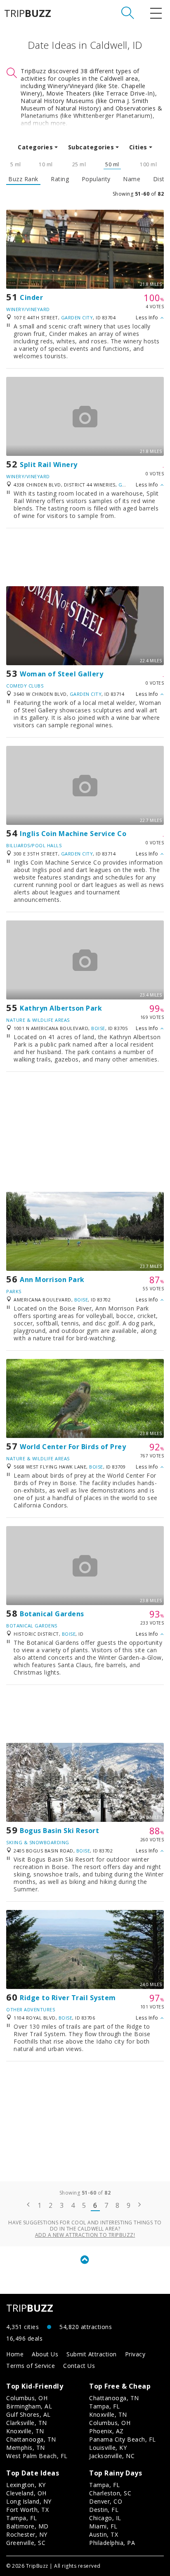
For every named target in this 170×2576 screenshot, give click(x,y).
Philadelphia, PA (112, 2543)
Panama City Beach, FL (123, 2439)
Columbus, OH (27, 2398)
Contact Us (79, 2366)
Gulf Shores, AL (28, 2414)
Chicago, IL (105, 2518)
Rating (60, 179)
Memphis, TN (26, 2448)
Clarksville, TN (27, 2423)
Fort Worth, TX (27, 2510)
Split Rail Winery (49, 465)
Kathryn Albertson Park (61, 1008)
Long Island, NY (29, 2501)
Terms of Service (31, 2366)
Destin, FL (104, 2510)
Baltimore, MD (27, 2526)
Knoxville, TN (25, 2431)
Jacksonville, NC (112, 2456)
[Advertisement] (85, 557)
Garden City (77, 318)
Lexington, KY (26, 2485)
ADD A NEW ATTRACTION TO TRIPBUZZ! (85, 2235)
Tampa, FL (105, 2406)
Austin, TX (104, 2534)
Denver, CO (106, 2501)
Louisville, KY (108, 2448)
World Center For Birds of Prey (73, 1447)
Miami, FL (103, 2526)
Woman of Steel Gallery (61, 674)
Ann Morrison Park (52, 1280)
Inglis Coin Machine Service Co (73, 834)
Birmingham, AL (29, 2406)
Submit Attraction (92, 2354)
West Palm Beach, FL (37, 2456)
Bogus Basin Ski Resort (59, 1831)
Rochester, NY (27, 2534)
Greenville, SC (26, 2543)
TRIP (28, 13)
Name (132, 179)
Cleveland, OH (26, 2493)
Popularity (96, 179)
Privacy (135, 2354)
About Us (45, 2354)
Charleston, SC (110, 2493)
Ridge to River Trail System (68, 1998)
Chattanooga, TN (31, 2439)
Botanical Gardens (52, 1614)
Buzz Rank (23, 179)
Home (15, 2354)
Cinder (31, 297)
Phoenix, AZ (106, 2431)
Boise (98, 1028)
